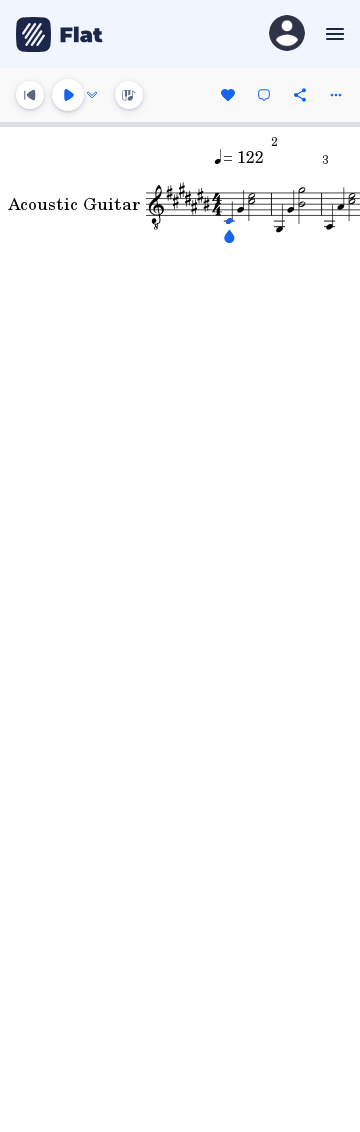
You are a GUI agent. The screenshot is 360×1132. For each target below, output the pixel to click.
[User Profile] (287, 34)
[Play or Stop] (68, 95)
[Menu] (332, 34)
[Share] (300, 95)
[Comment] (264, 95)
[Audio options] (92, 95)
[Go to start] (30, 95)
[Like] (228, 95)
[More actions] (336, 95)
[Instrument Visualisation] (129, 95)
